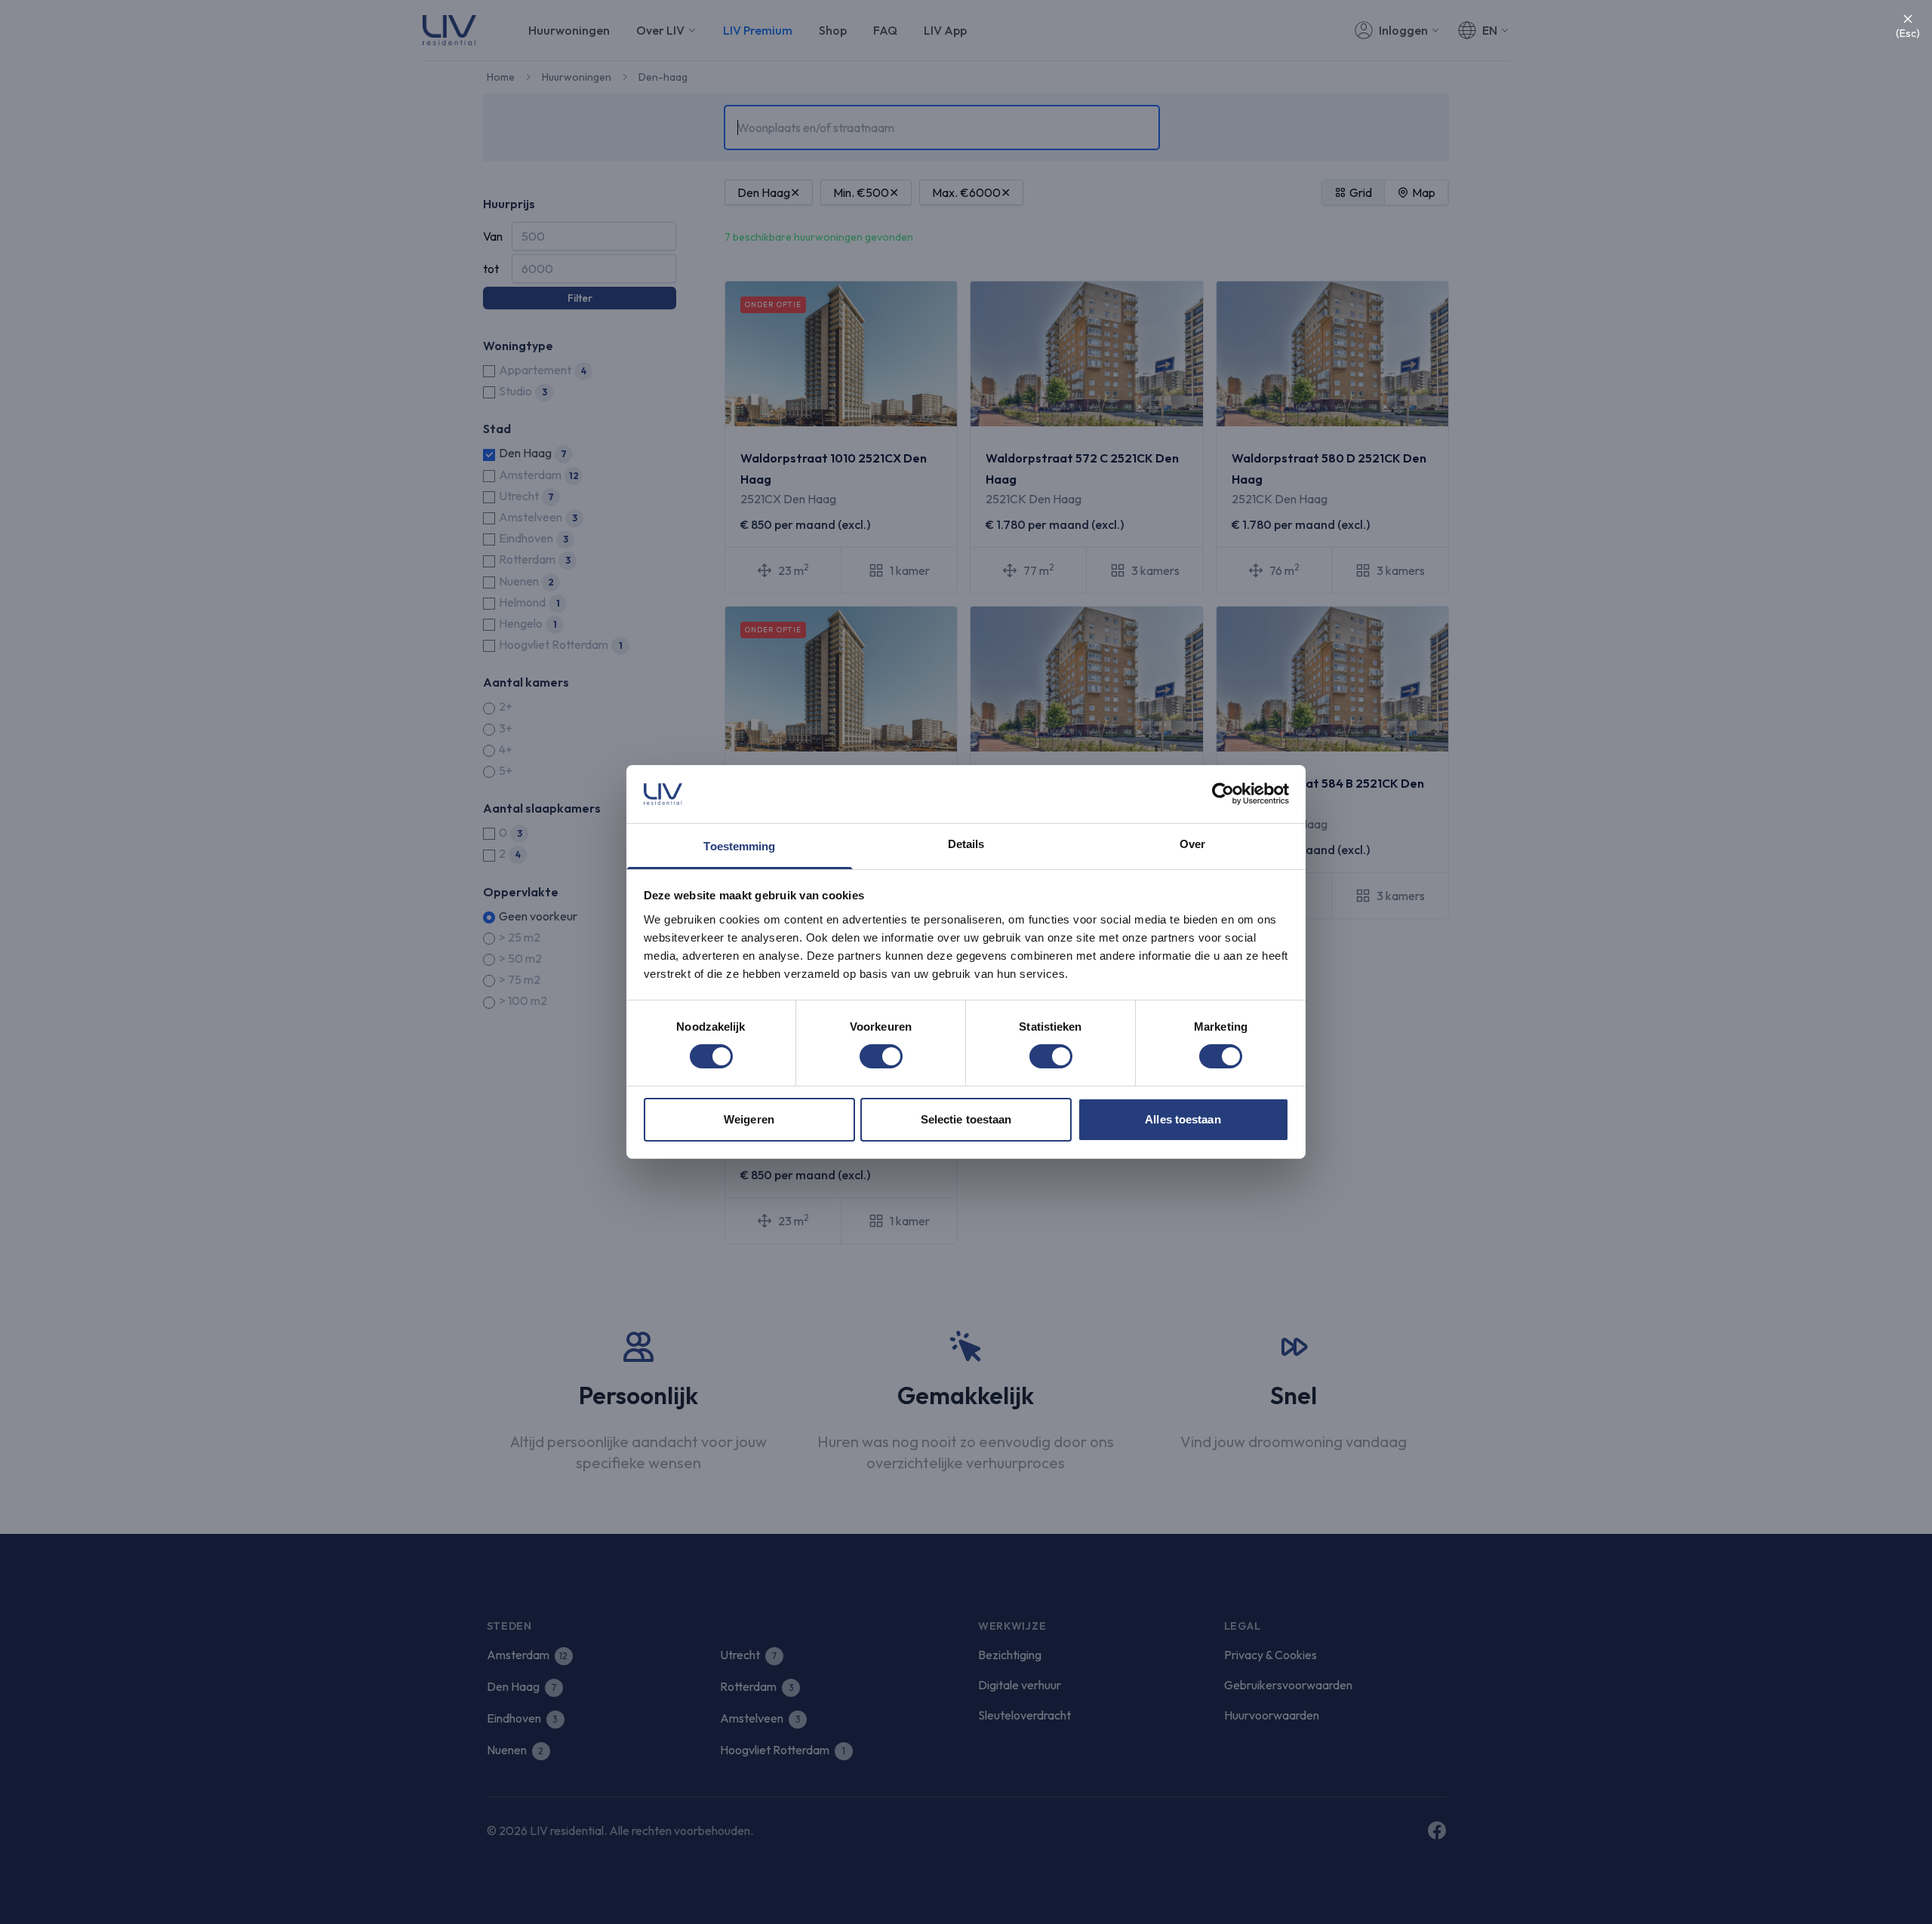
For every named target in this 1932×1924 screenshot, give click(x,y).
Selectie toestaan (966, 1119)
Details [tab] (966, 844)
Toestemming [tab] (739, 846)
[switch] (881, 1056)
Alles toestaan (1183, 1119)
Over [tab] (1192, 844)
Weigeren (749, 1119)
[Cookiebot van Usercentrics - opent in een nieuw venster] (1223, 794)
